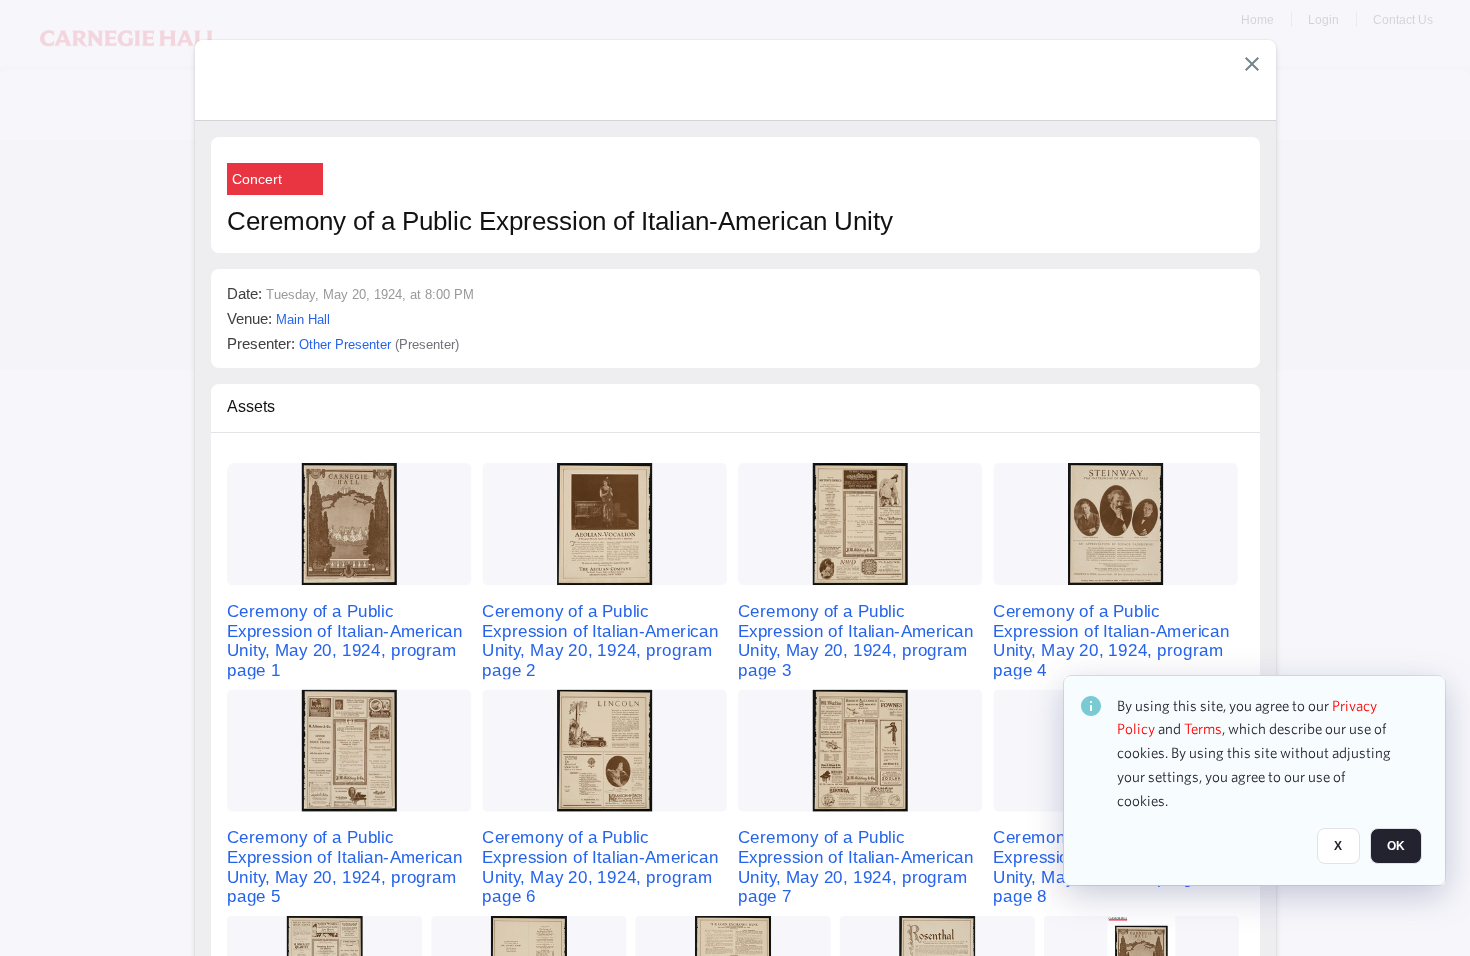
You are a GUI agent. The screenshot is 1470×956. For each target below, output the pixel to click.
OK (1396, 847)
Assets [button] (251, 406)
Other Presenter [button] (345, 344)
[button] (1252, 64)
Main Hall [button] (303, 319)
